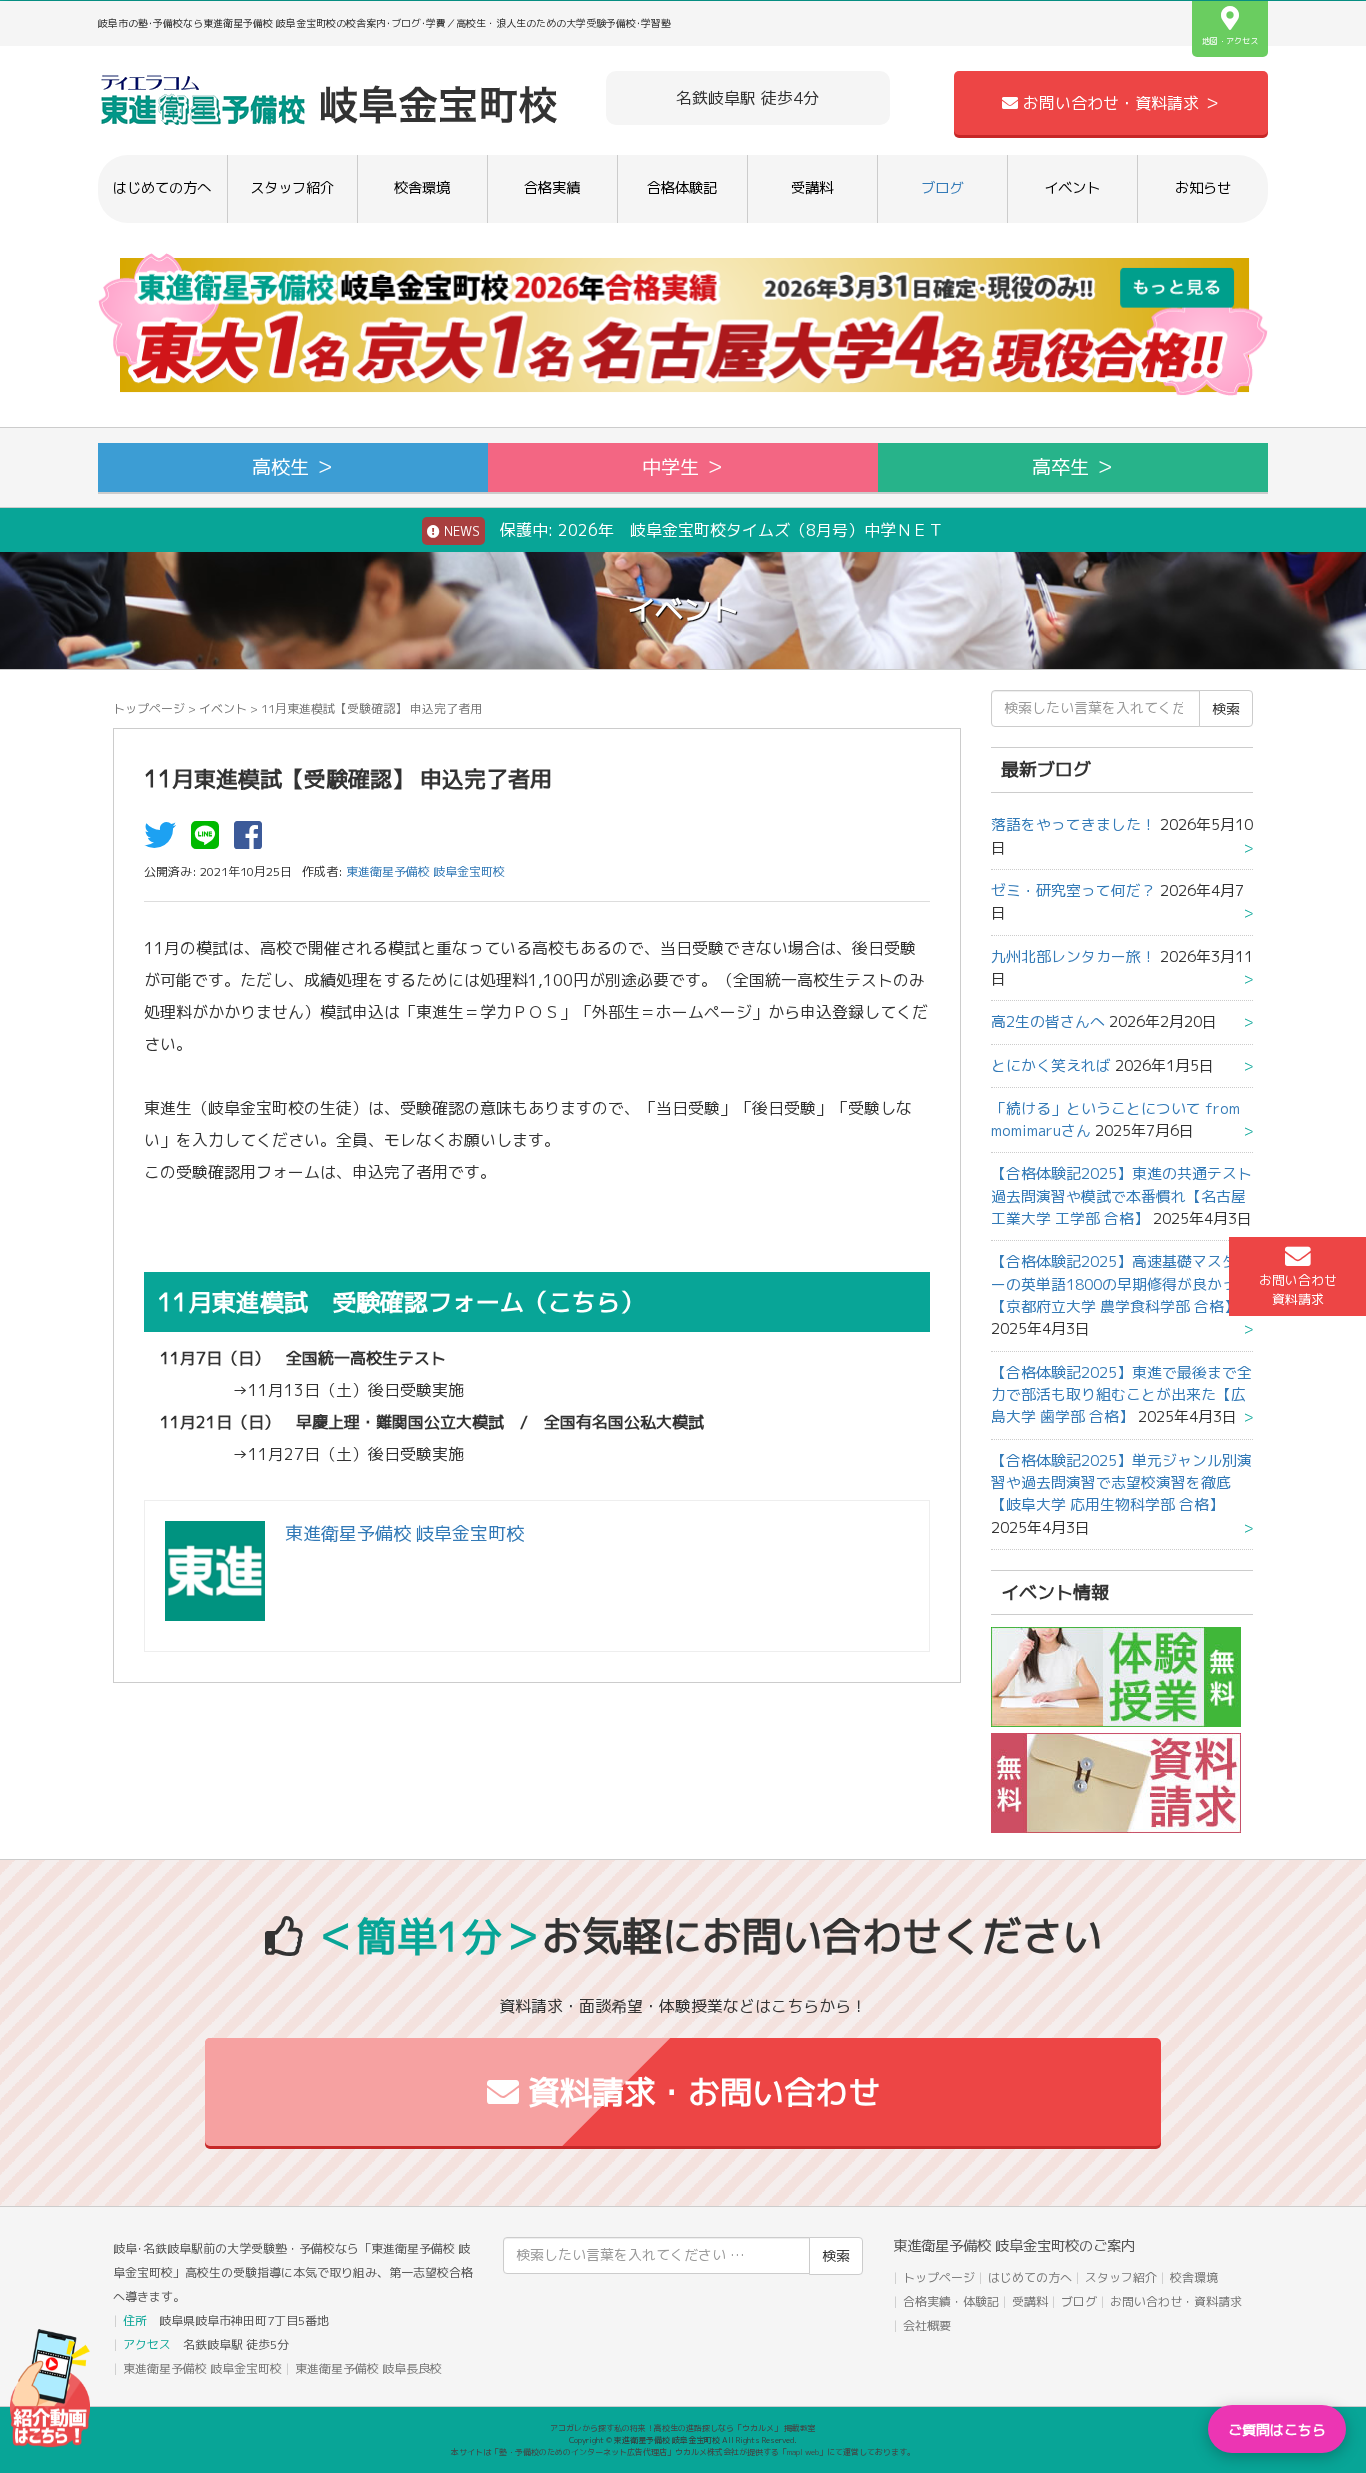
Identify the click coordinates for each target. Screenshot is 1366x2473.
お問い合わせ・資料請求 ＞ (1119, 103)
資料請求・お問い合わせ (699, 2092)
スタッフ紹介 (292, 188)
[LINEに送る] (210, 841)
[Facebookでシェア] (253, 841)
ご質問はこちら (1277, 2429)
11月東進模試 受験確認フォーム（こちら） (401, 1302)
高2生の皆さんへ (1048, 1021)
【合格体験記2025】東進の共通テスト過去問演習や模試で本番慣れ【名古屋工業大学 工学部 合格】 (1121, 1196)
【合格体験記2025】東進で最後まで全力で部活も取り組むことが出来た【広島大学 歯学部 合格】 (1121, 1395)
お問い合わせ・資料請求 (1176, 2301)
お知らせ (1203, 188)
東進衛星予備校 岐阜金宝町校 (202, 2368)
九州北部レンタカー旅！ (1073, 956)
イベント (1072, 188)
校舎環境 (422, 188)
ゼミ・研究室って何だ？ (1073, 890)
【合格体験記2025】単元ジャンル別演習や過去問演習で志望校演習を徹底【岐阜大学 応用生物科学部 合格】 (1121, 1483)
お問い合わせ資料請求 (1298, 1289)
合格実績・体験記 (951, 2301)
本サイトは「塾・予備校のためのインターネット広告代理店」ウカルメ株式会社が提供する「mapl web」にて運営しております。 (683, 2452)
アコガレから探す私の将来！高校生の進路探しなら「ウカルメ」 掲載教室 (683, 2428)
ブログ (942, 188)
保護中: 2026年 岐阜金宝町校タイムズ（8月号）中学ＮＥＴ (692, 530)
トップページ (149, 708)
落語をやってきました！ (1073, 824)
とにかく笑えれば (1051, 1065)
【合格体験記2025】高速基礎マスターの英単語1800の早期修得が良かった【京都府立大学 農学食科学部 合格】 (1121, 1284)
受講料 (812, 188)
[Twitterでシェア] (165, 841)
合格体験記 (682, 188)
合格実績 (552, 188)
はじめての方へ (162, 188)
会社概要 (927, 2325)
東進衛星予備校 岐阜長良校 (368, 2368)
